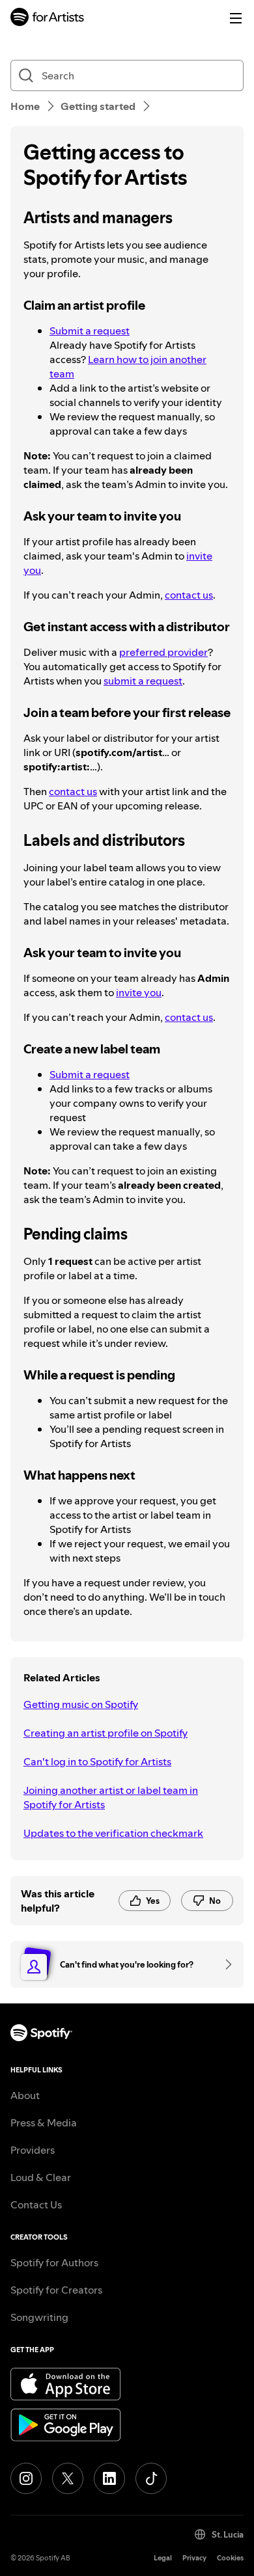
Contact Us (36, 2204)
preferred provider (163, 652)
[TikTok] (151, 2478)
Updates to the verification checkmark (113, 1833)
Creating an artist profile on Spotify (106, 1733)
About (25, 2095)
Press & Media (44, 2122)
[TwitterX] (68, 2478)
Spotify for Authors (54, 2262)
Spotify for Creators (56, 2290)
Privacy (194, 2558)
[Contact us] (224, 1964)
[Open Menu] (236, 18)
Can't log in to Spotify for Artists (97, 1761)
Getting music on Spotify (81, 1704)
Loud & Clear (41, 2177)
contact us (189, 595)
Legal (163, 2558)
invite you (139, 992)
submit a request (143, 681)
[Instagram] (26, 2478)
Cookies (230, 2558)
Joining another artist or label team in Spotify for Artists (111, 1797)
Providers (33, 2150)
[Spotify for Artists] (48, 19)
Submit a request (90, 331)
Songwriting (39, 2317)
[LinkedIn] (109, 2478)
